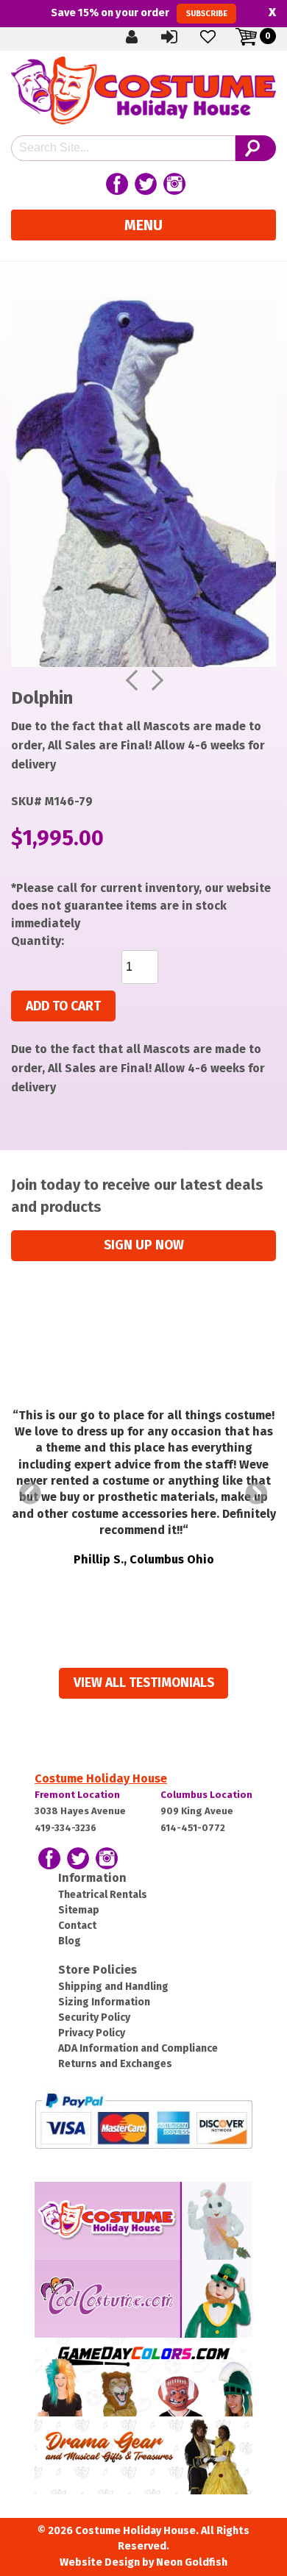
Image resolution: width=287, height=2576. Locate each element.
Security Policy (94, 2017)
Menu (143, 225)
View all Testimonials (144, 1683)
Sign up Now (144, 1245)
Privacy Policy (92, 2033)
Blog (70, 1941)
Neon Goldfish (192, 2562)
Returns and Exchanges (115, 2064)
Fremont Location (77, 1795)
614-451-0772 (193, 1828)
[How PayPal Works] (143, 2120)
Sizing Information (104, 2002)
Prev (30, 1494)
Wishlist (220, 36)
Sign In (182, 36)
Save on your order (139, 13)
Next (257, 1494)
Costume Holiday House (101, 1778)
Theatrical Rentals (103, 1895)
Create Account (143, 36)
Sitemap (79, 1910)
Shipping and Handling (113, 1987)
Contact (77, 1926)
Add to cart (63, 1006)
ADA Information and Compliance (138, 2048)
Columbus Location (206, 1795)
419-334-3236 (65, 1828)
